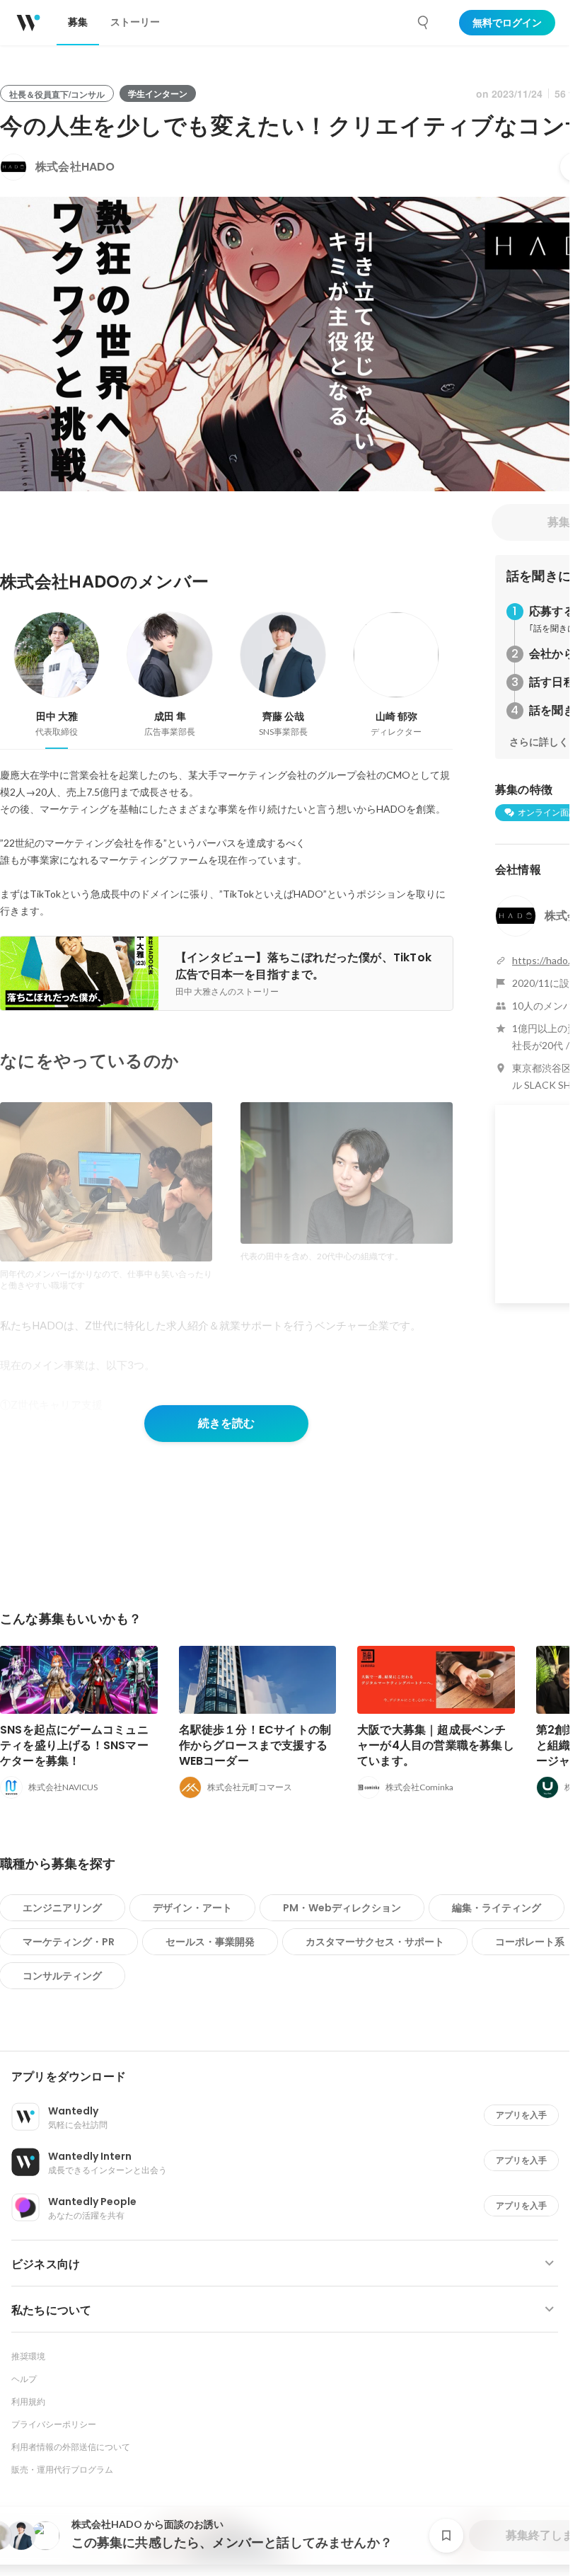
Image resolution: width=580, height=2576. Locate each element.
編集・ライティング (497, 1908)
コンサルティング (62, 1976)
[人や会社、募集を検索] (424, 23)
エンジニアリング (62, 1908)
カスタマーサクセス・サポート (375, 1942)
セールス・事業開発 (210, 1942)
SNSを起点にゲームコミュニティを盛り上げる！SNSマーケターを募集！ (74, 1745)
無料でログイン (507, 23)
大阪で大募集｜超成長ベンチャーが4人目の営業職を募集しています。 (436, 1745)
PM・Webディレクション (342, 1908)
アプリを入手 (521, 2115)
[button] (290, 2077)
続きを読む (226, 1423)
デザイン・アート (192, 1908)
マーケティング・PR (69, 1942)
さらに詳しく (539, 742)
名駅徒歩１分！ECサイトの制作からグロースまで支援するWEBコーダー (255, 1745)
